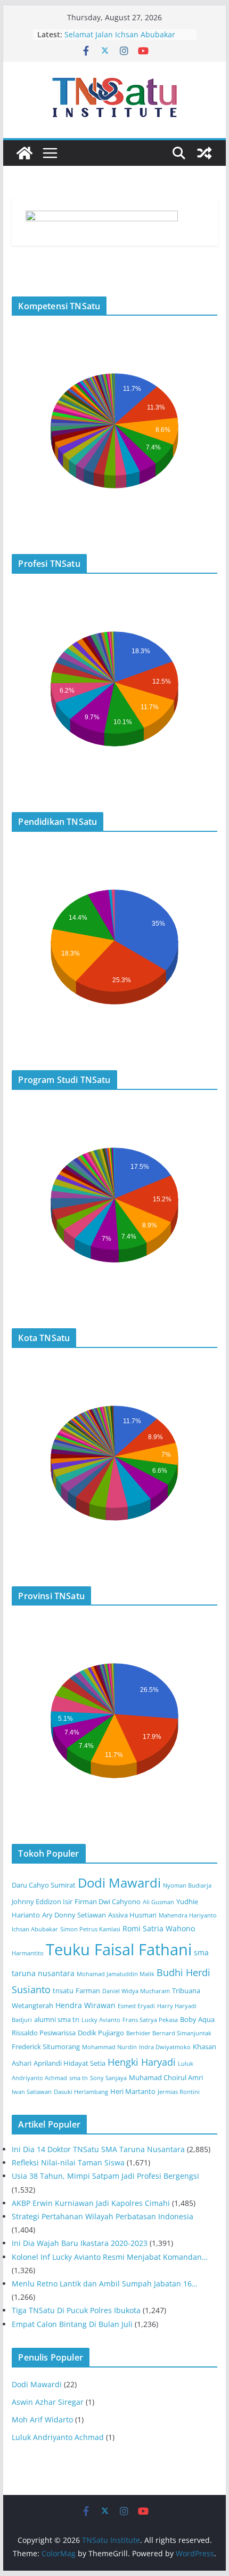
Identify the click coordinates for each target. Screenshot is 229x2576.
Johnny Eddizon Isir (42, 1902)
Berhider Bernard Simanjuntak (169, 2033)
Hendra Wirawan (85, 2005)
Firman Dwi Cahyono (108, 1902)
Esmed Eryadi (136, 2006)
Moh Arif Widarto (42, 2419)
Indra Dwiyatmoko (165, 2047)
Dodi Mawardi (119, 1883)
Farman (88, 1991)
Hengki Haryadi (142, 2062)
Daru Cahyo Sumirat (44, 1885)
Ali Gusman (158, 1902)
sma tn (79, 2078)
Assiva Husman (132, 1915)
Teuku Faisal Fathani (119, 1949)
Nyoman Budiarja (187, 1885)
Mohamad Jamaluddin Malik (116, 1974)
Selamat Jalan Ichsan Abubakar (120, 34)
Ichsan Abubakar (35, 1929)
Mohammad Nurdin (109, 2047)
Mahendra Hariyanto (188, 1915)
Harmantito (28, 1953)
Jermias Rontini (179, 2092)
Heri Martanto (133, 2092)
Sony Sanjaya (108, 2078)
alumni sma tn (57, 2020)
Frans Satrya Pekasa (150, 2020)
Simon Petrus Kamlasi (90, 1929)
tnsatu (63, 1991)
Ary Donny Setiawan (74, 1915)
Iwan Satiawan (32, 2092)
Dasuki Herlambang (81, 2092)
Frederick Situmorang (46, 2047)
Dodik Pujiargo (101, 2033)
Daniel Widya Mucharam (136, 1991)
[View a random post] (205, 153)
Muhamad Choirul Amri (166, 2078)
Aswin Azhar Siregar (48, 2402)
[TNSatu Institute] (24, 153)
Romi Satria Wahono (159, 1928)
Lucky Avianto (101, 2020)
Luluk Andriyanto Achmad (58, 2437)
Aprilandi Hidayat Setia (69, 2063)
